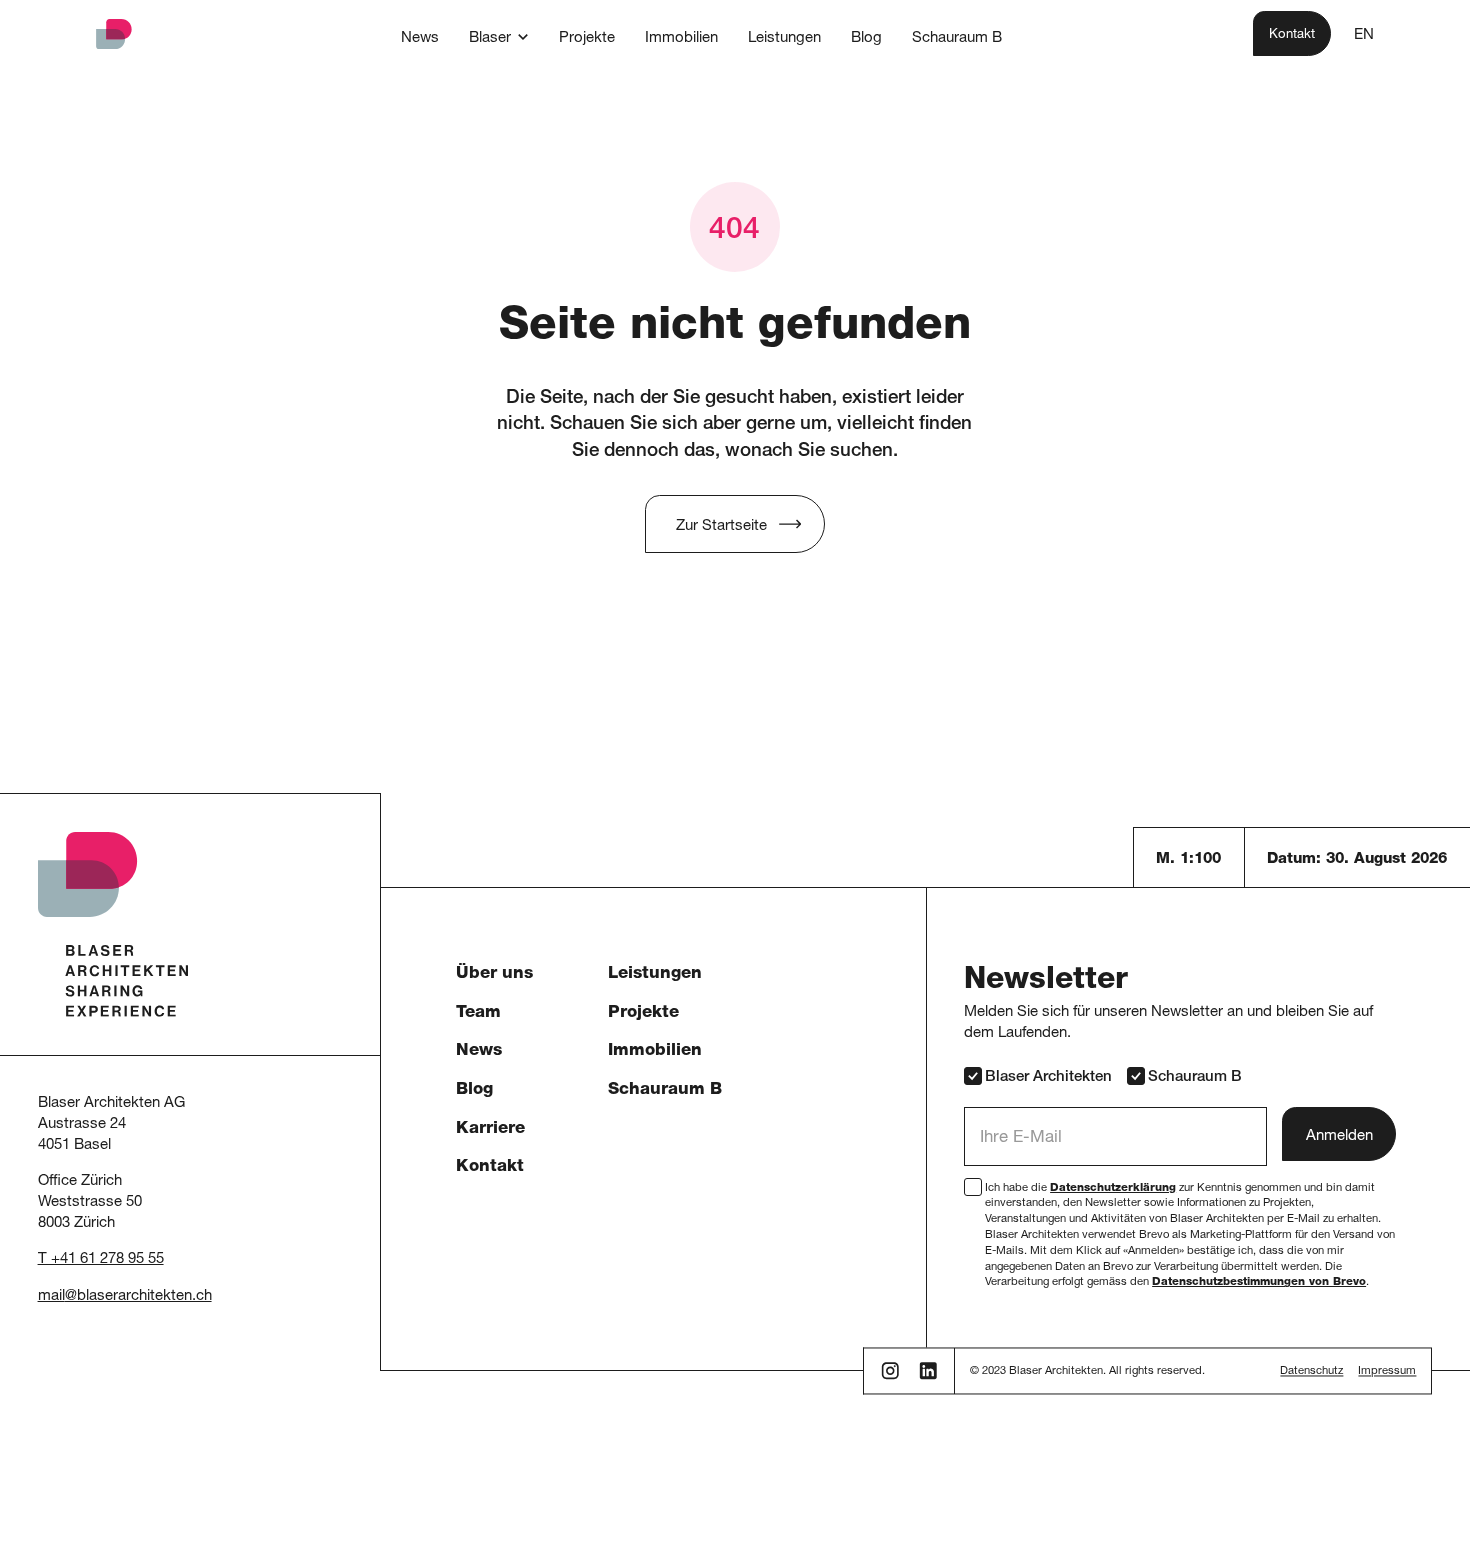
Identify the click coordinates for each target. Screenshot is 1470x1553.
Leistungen (655, 974)
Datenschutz (1311, 1372)
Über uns (494, 974)
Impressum (1387, 1372)
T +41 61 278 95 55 (101, 1259)
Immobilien (655, 1051)
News (479, 1051)
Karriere (490, 1129)
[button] (499, 37)
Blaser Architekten (1048, 1077)
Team (478, 1013)
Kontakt (490, 1167)
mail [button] (51, 1296)
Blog (474, 1090)
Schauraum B (665, 1090)
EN (1364, 35)
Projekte (643, 1013)
